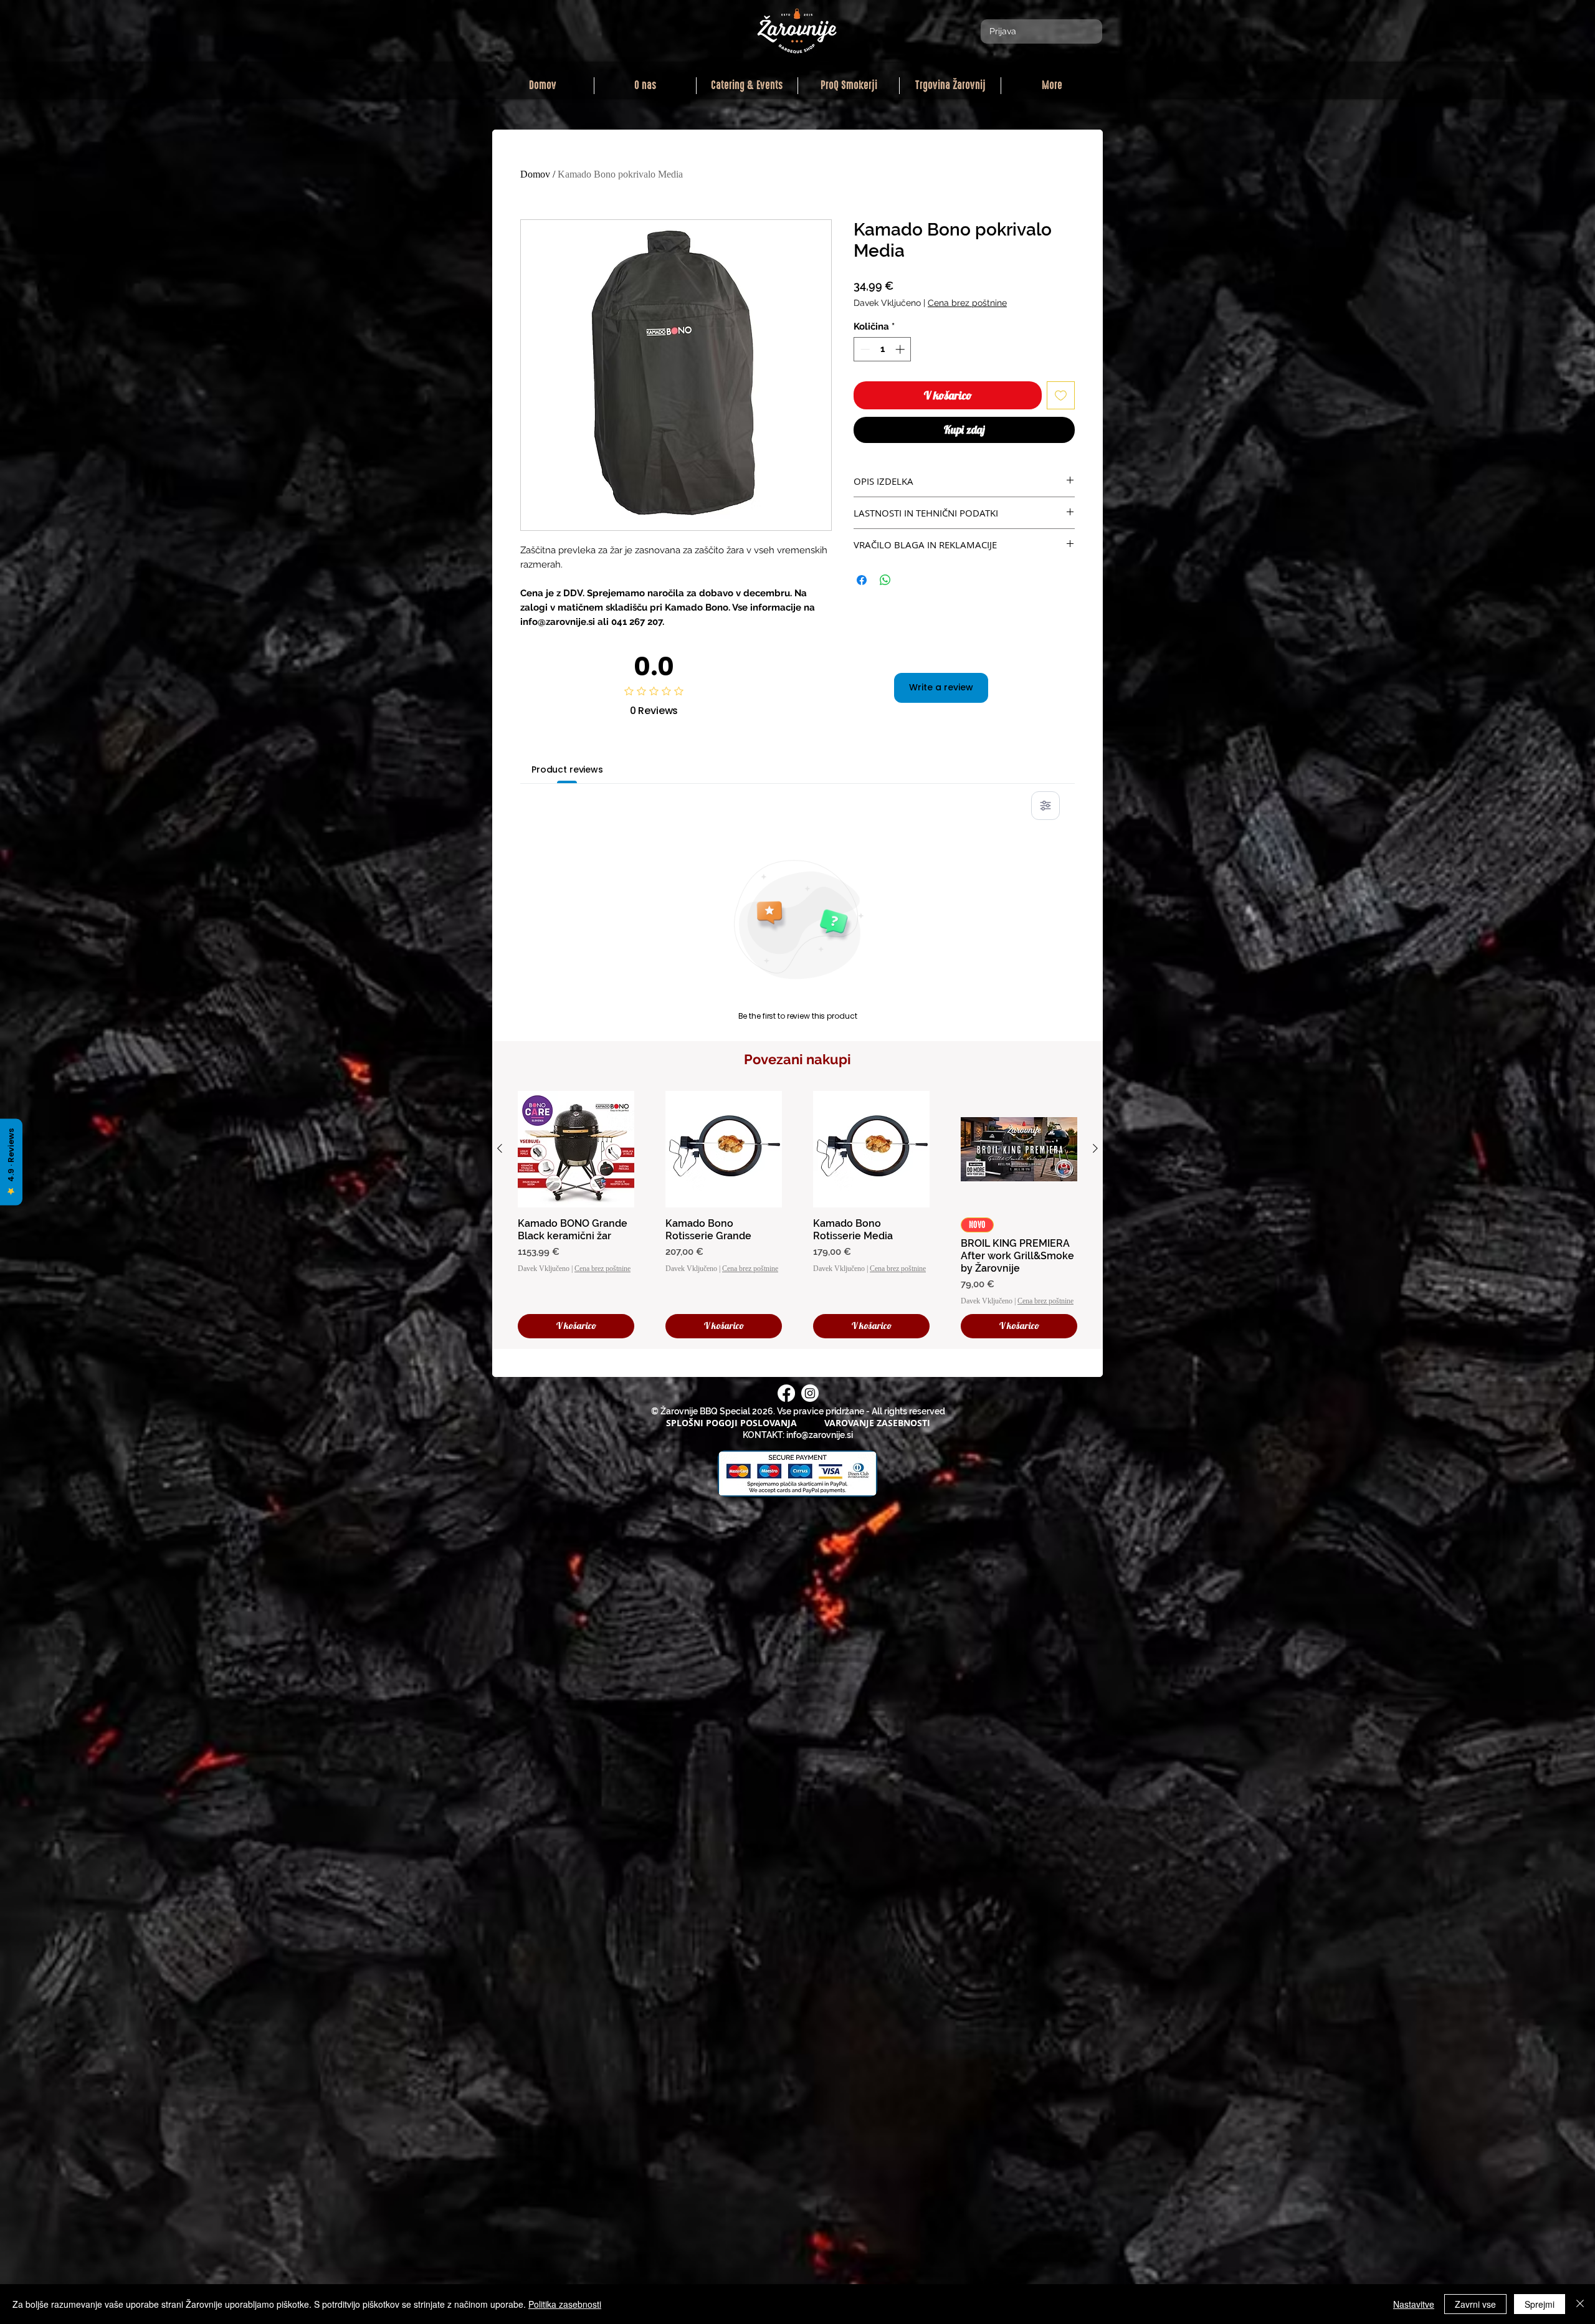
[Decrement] (864, 349)
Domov (535, 174)
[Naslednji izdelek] (1095, 1148)
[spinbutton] (883, 349)
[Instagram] (810, 1393)
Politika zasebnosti (565, 2304)
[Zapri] (1580, 2304)
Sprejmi (1540, 2304)
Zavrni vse (1475, 2304)
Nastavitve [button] (1414, 2304)
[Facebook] (786, 1393)
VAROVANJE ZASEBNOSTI (877, 1423)
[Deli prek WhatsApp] (885, 580)
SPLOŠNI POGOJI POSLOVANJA (731, 1423)
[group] (797, 1215)
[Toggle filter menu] (1045, 806)
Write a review (941, 687)
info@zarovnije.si (820, 1435)
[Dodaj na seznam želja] (1061, 395)
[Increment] (901, 349)
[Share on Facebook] (862, 580)
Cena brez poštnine (967, 303)
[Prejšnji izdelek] (500, 1148)
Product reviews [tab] (567, 769)
